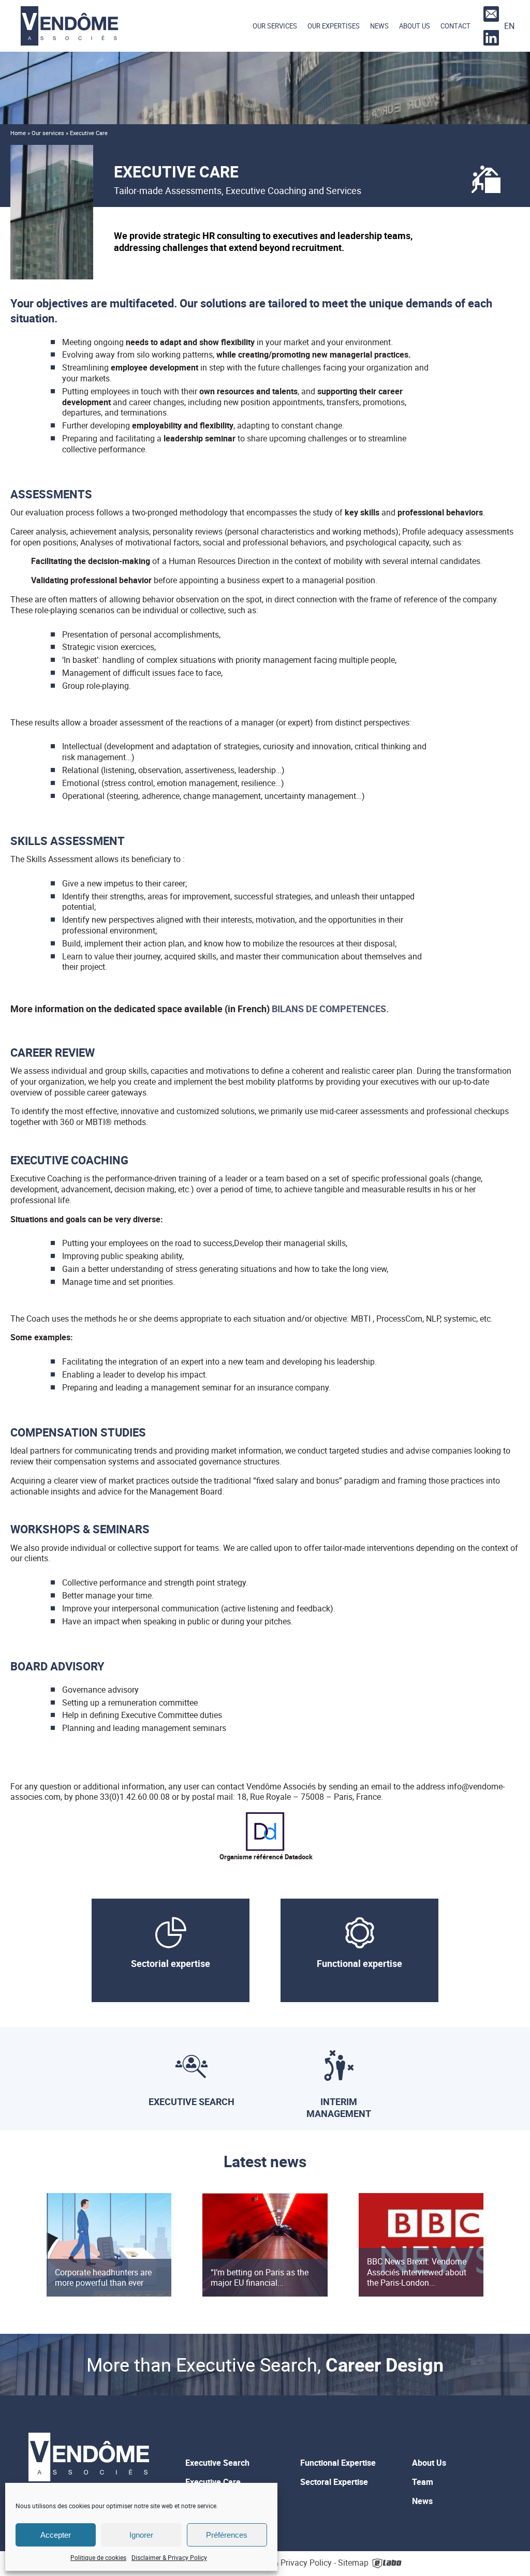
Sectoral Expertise (334, 2482)
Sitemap (353, 2563)
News (379, 26)
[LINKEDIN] (490, 38)
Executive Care (213, 2482)
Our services (275, 26)
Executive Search (217, 2463)
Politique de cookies (98, 2557)
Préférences (227, 2535)
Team (423, 2482)
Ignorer (141, 2535)
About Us (415, 26)
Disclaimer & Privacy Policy (169, 2557)
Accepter (56, 2535)
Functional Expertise (338, 2463)
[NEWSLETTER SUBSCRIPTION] (490, 14)
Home (18, 133)
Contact (455, 26)
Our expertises (334, 26)
